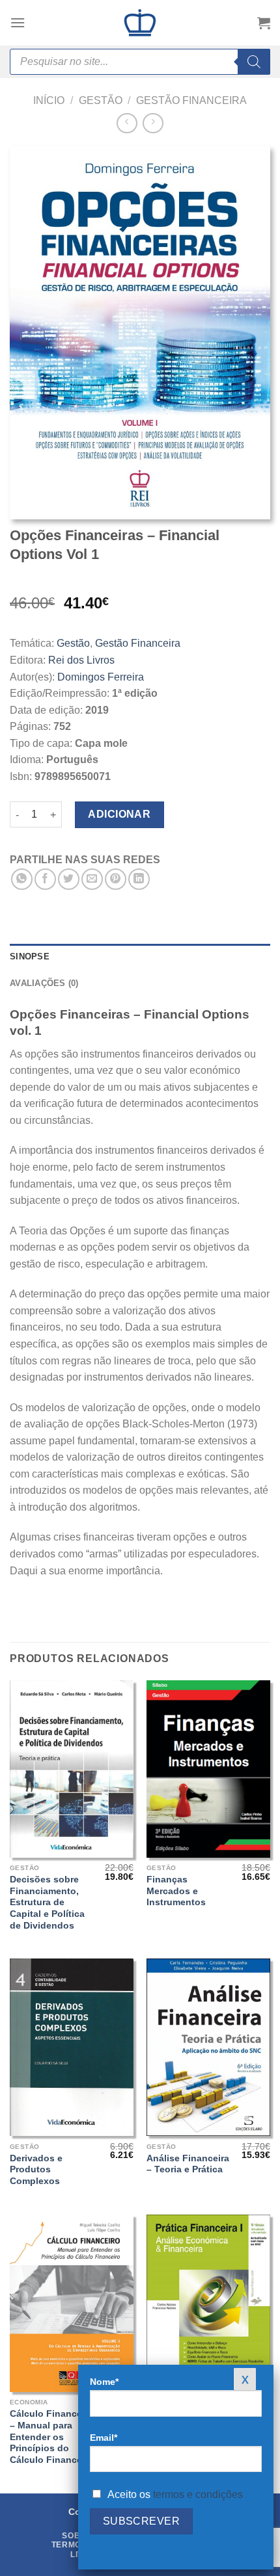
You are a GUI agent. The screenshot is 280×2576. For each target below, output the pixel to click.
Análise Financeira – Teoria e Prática (188, 2164)
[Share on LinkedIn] (139, 879)
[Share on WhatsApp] (22, 879)
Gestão (101, 100)
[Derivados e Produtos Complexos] (72, 2047)
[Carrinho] (264, 23)
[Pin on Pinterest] (116, 879)
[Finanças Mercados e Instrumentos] (208, 1769)
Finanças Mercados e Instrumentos (176, 1891)
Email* (104, 2438)
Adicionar (119, 814)
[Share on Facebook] (45, 879)
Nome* (104, 2382)
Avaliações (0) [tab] (44, 983)
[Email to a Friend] (92, 879)
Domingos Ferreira (101, 677)
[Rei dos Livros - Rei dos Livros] (140, 23)
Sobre (77, 2536)
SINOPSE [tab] (30, 956)
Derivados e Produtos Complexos (36, 2170)
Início (49, 100)
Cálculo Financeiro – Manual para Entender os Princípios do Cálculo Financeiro (52, 2437)
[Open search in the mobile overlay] (140, 62)
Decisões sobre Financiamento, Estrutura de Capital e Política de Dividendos (47, 1903)
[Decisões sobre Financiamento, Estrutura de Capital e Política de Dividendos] (72, 1769)
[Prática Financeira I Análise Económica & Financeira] (208, 2303)
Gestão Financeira (191, 100)
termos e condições (198, 2494)
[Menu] (18, 22)
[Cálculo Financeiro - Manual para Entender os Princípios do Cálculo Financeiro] (72, 2303)
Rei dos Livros (81, 660)
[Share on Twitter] (69, 879)
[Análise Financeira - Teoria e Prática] (208, 2047)
